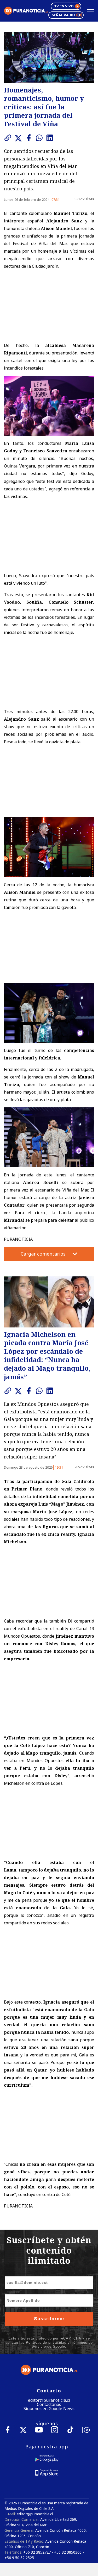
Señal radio (63, 15)
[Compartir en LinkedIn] (51, 138)
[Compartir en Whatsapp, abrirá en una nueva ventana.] (41, 138)
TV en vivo (64, 6)
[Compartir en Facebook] (30, 138)
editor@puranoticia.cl (49, 2400)
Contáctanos (49, 2404)
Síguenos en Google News (49, 2409)
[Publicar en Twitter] (20, 138)
